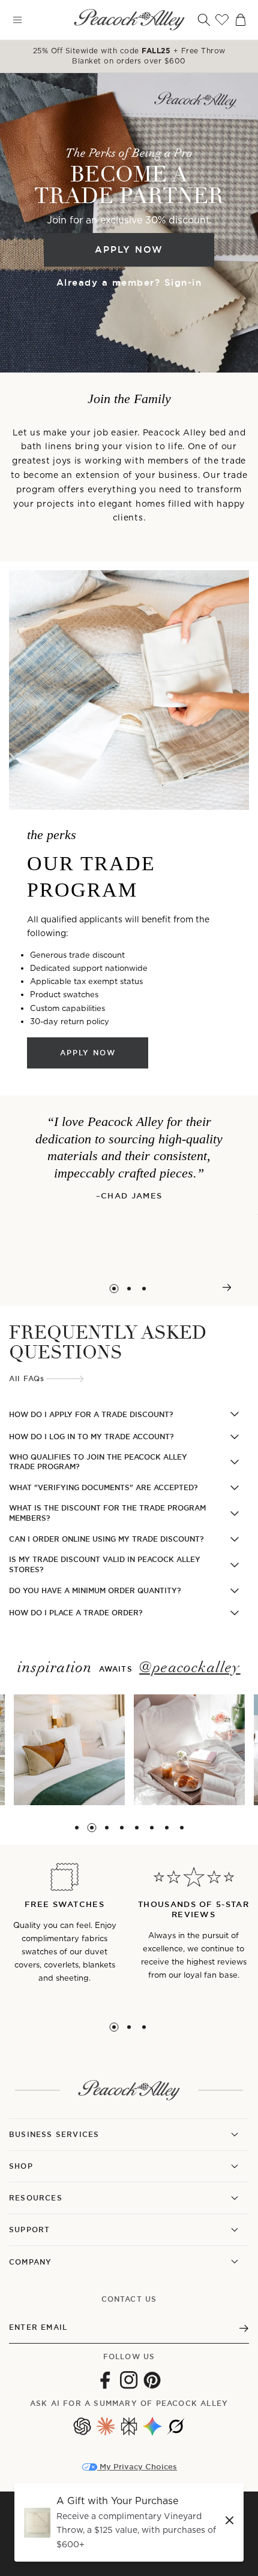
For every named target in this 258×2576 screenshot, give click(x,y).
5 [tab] (136, 1828)
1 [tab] (114, 1289)
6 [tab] (151, 1828)
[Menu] (17, 20)
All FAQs (27, 1379)
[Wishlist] (222, 20)
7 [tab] (166, 1828)
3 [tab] (144, 1289)
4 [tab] (121, 1828)
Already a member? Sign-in (129, 282)
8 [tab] (181, 1828)
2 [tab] (129, 1289)
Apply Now (129, 249)
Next (226, 1287)
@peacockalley (190, 1668)
